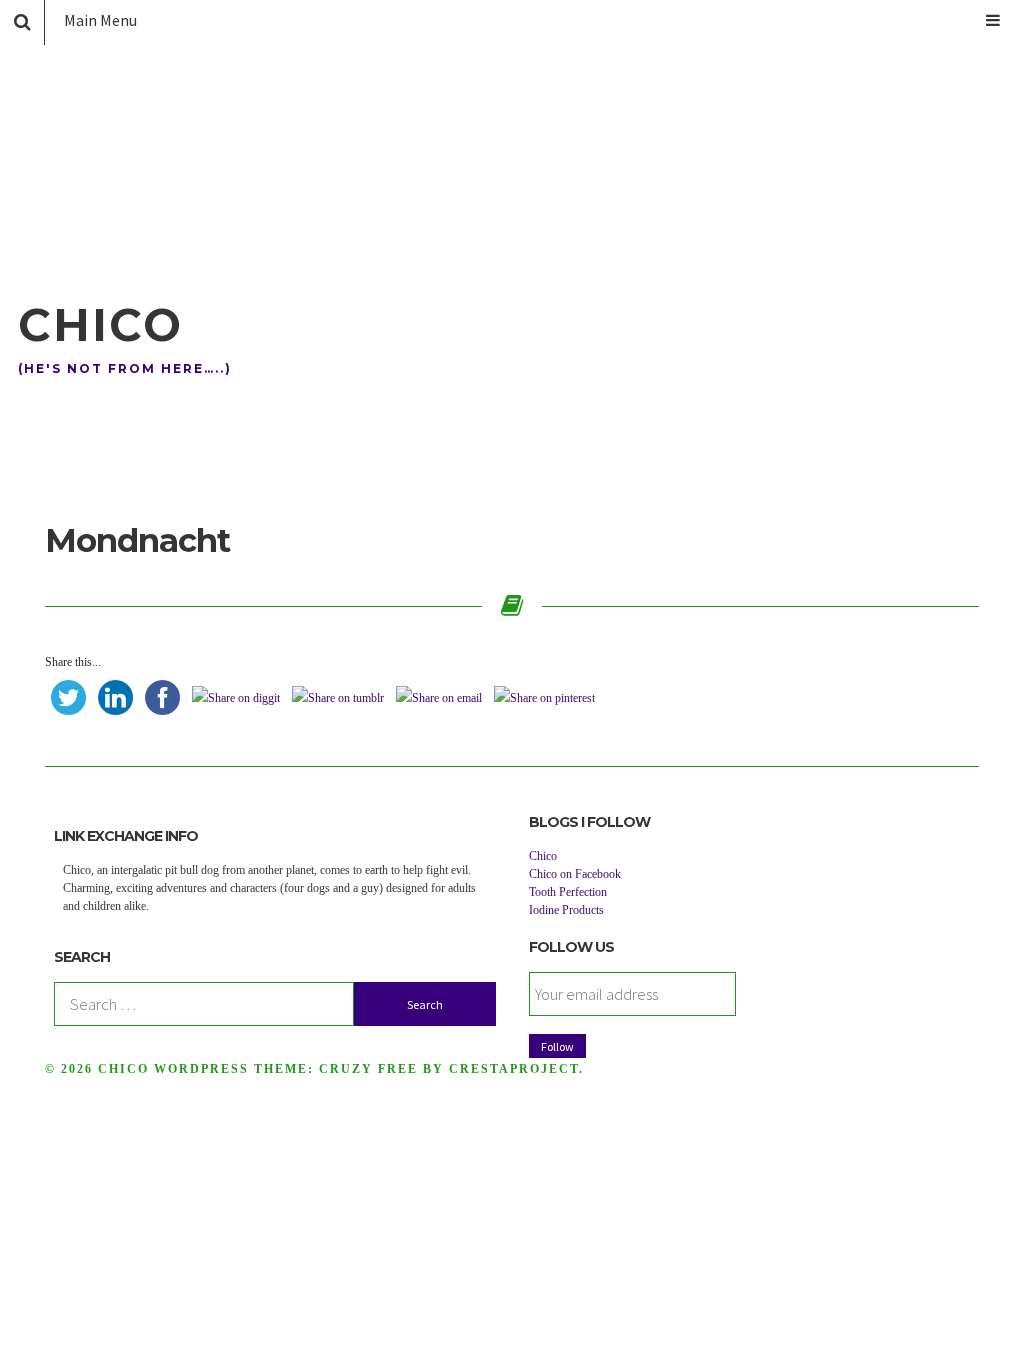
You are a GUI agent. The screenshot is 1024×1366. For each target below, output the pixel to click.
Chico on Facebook (575, 874)
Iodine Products (566, 910)
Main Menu (100, 20)
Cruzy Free (368, 1069)
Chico (100, 324)
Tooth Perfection (568, 892)
